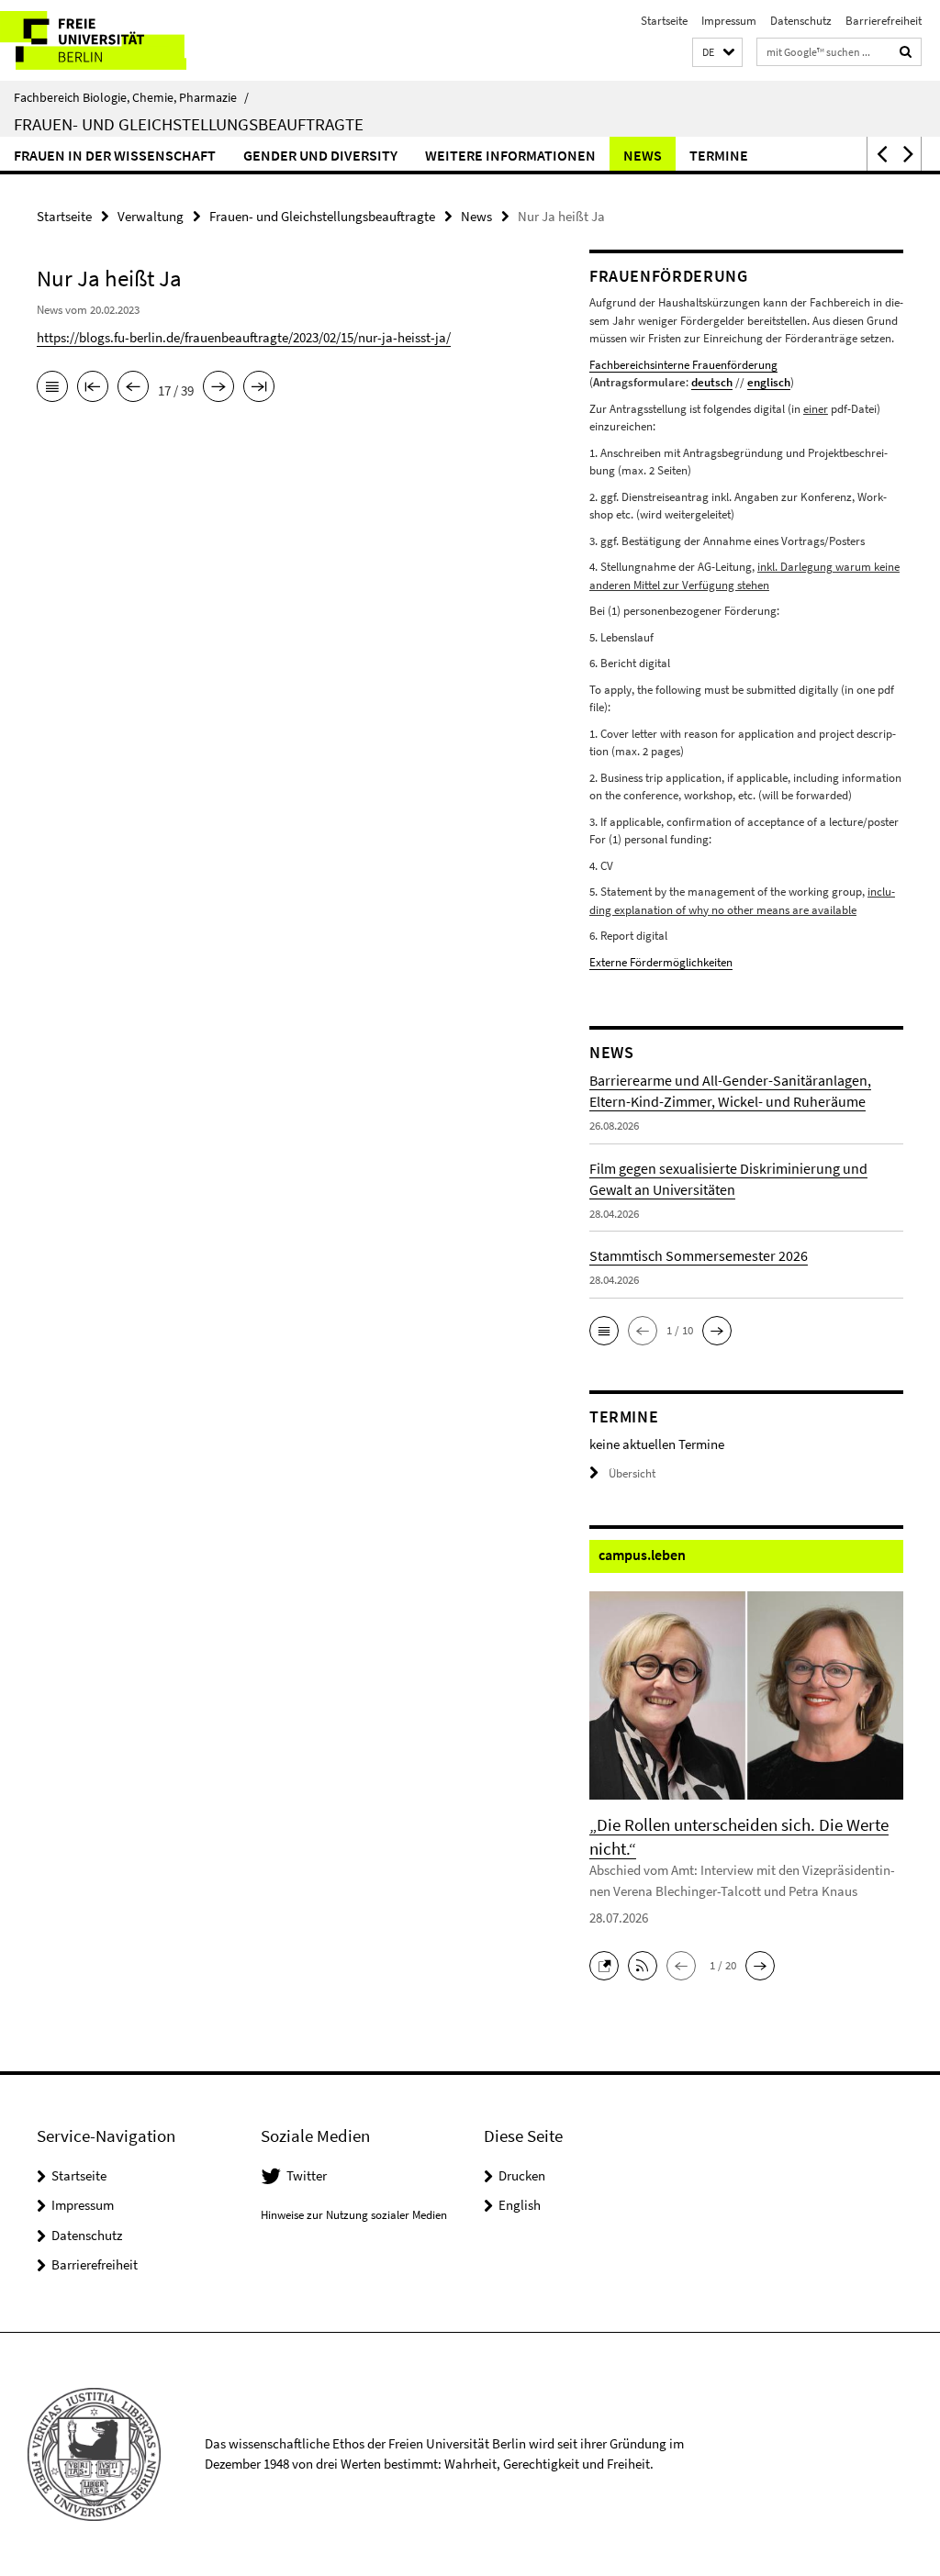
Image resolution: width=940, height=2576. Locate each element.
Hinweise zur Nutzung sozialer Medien (354, 2215)
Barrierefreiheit (884, 21)
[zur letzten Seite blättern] (259, 388)
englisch (769, 382)
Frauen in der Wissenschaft (115, 155)
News (643, 155)
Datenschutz (801, 21)
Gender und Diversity (320, 155)
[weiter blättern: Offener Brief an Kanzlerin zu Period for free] (218, 388)
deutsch (712, 382)
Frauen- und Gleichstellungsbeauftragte (189, 124)
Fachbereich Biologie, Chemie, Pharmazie (131, 97)
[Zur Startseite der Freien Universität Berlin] (122, 40)
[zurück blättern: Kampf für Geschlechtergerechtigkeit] (133, 388)
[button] (717, 53)
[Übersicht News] (52, 388)
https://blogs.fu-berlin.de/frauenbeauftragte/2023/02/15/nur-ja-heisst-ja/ (244, 337)
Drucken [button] (522, 2175)
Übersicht (632, 1473)
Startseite (664, 21)
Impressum (729, 21)
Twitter (307, 2175)
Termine (719, 155)
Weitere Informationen (510, 155)
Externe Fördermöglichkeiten (661, 962)
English (520, 2205)
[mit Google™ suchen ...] (906, 52)
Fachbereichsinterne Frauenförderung (683, 365)
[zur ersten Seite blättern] (93, 388)
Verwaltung (151, 216)
